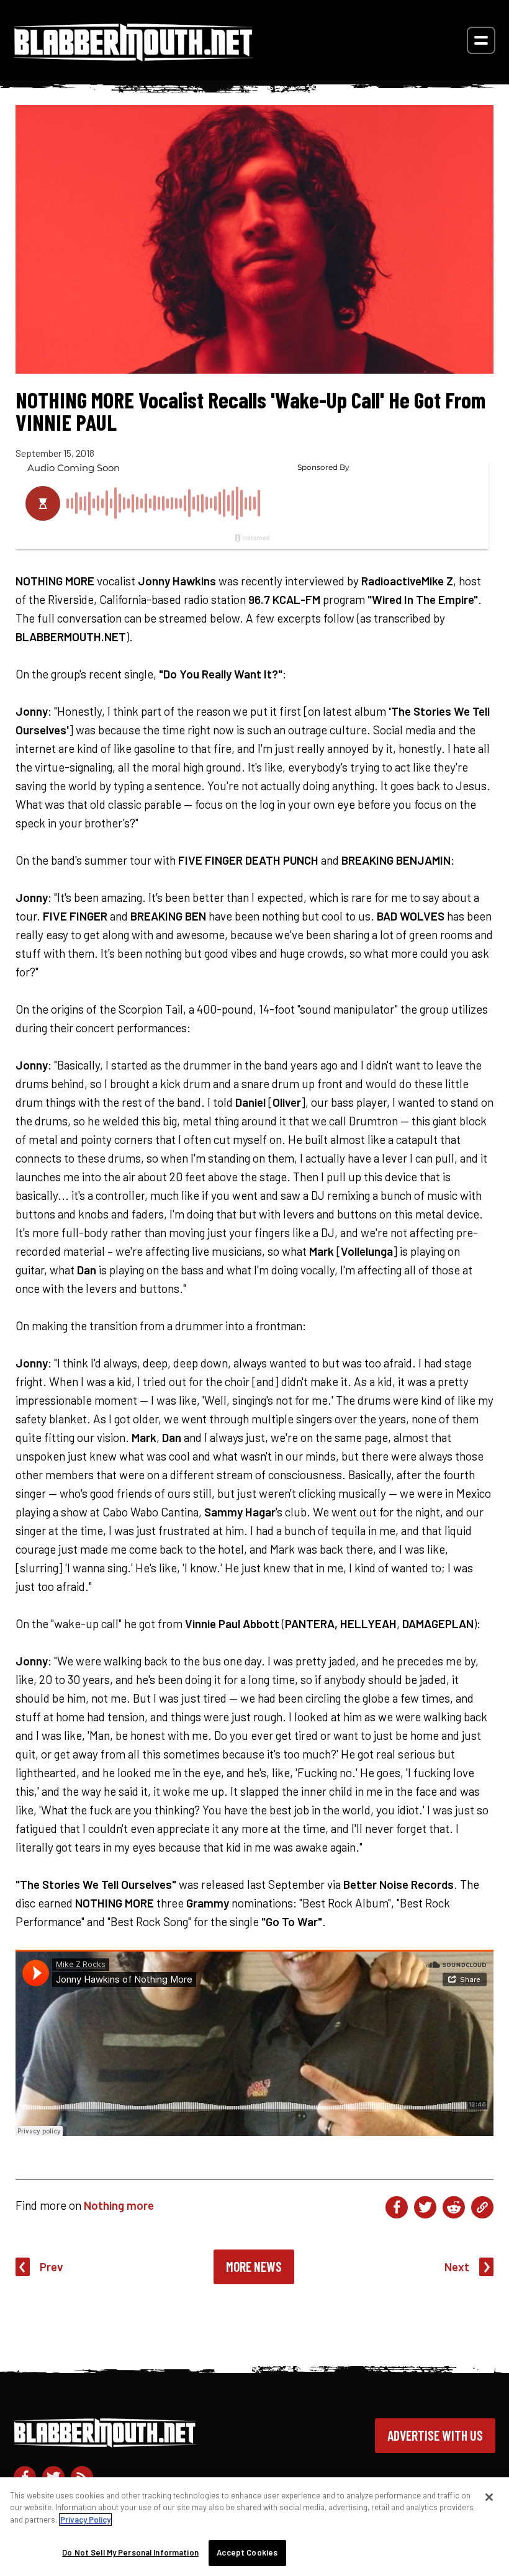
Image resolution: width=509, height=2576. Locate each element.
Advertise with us (435, 2435)
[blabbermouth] (133, 57)
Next (457, 2267)
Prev (52, 2267)
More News (254, 2266)
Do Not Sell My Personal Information (130, 2552)
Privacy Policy (85, 2520)
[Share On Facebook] (397, 2207)
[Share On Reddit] (454, 2207)
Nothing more (119, 2205)
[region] (254, 2527)
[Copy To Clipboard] (482, 2207)
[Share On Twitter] (425, 2207)
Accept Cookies (247, 2552)
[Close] (489, 2497)
